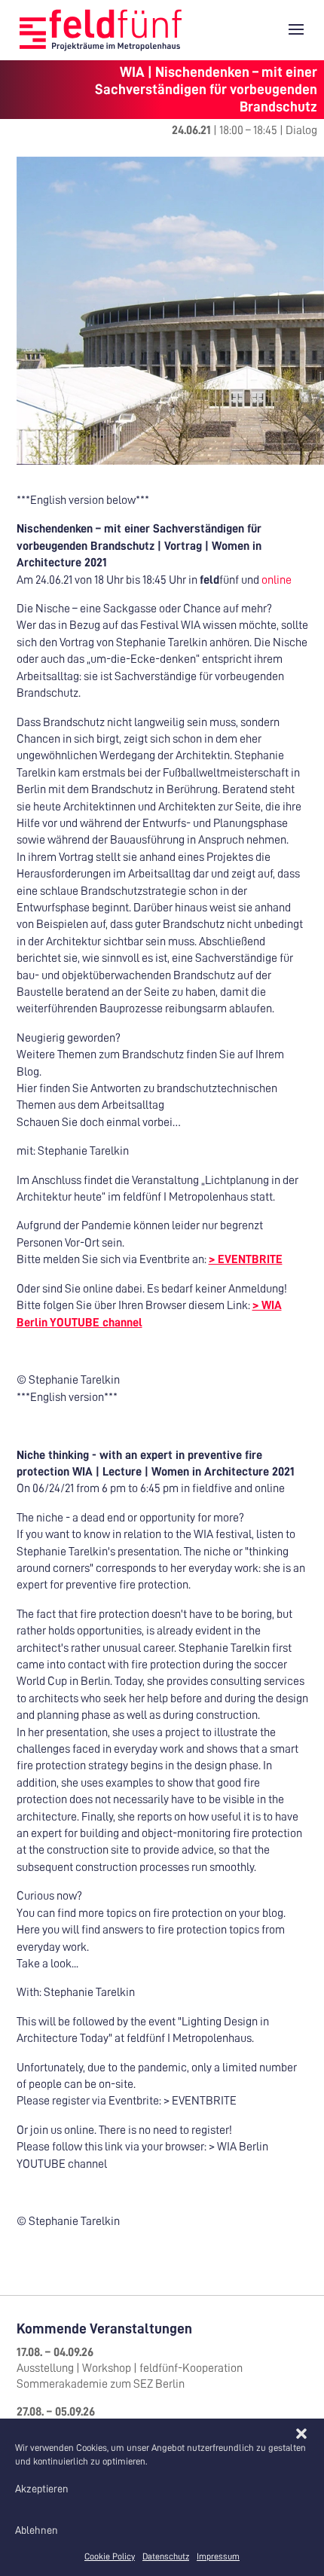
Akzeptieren (42, 2489)
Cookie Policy (110, 2556)
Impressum (218, 2556)
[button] (301, 2434)
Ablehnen (37, 2530)
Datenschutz (166, 2556)
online (275, 580)
